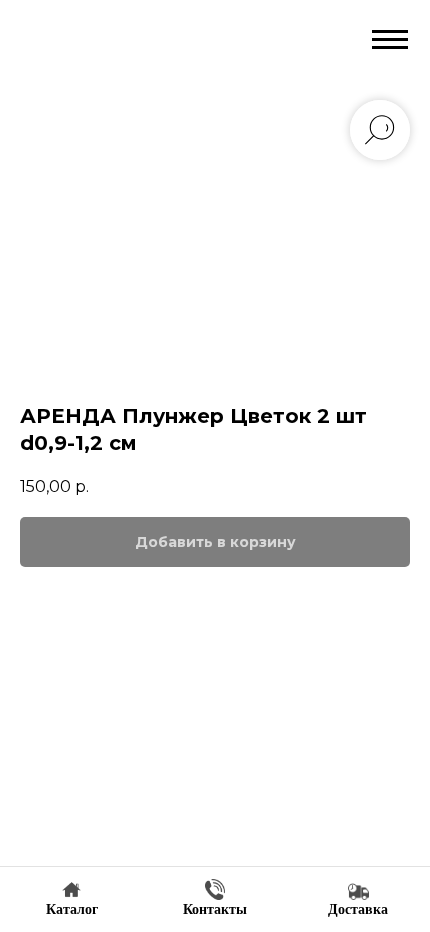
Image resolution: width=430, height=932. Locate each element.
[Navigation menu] (390, 40)
